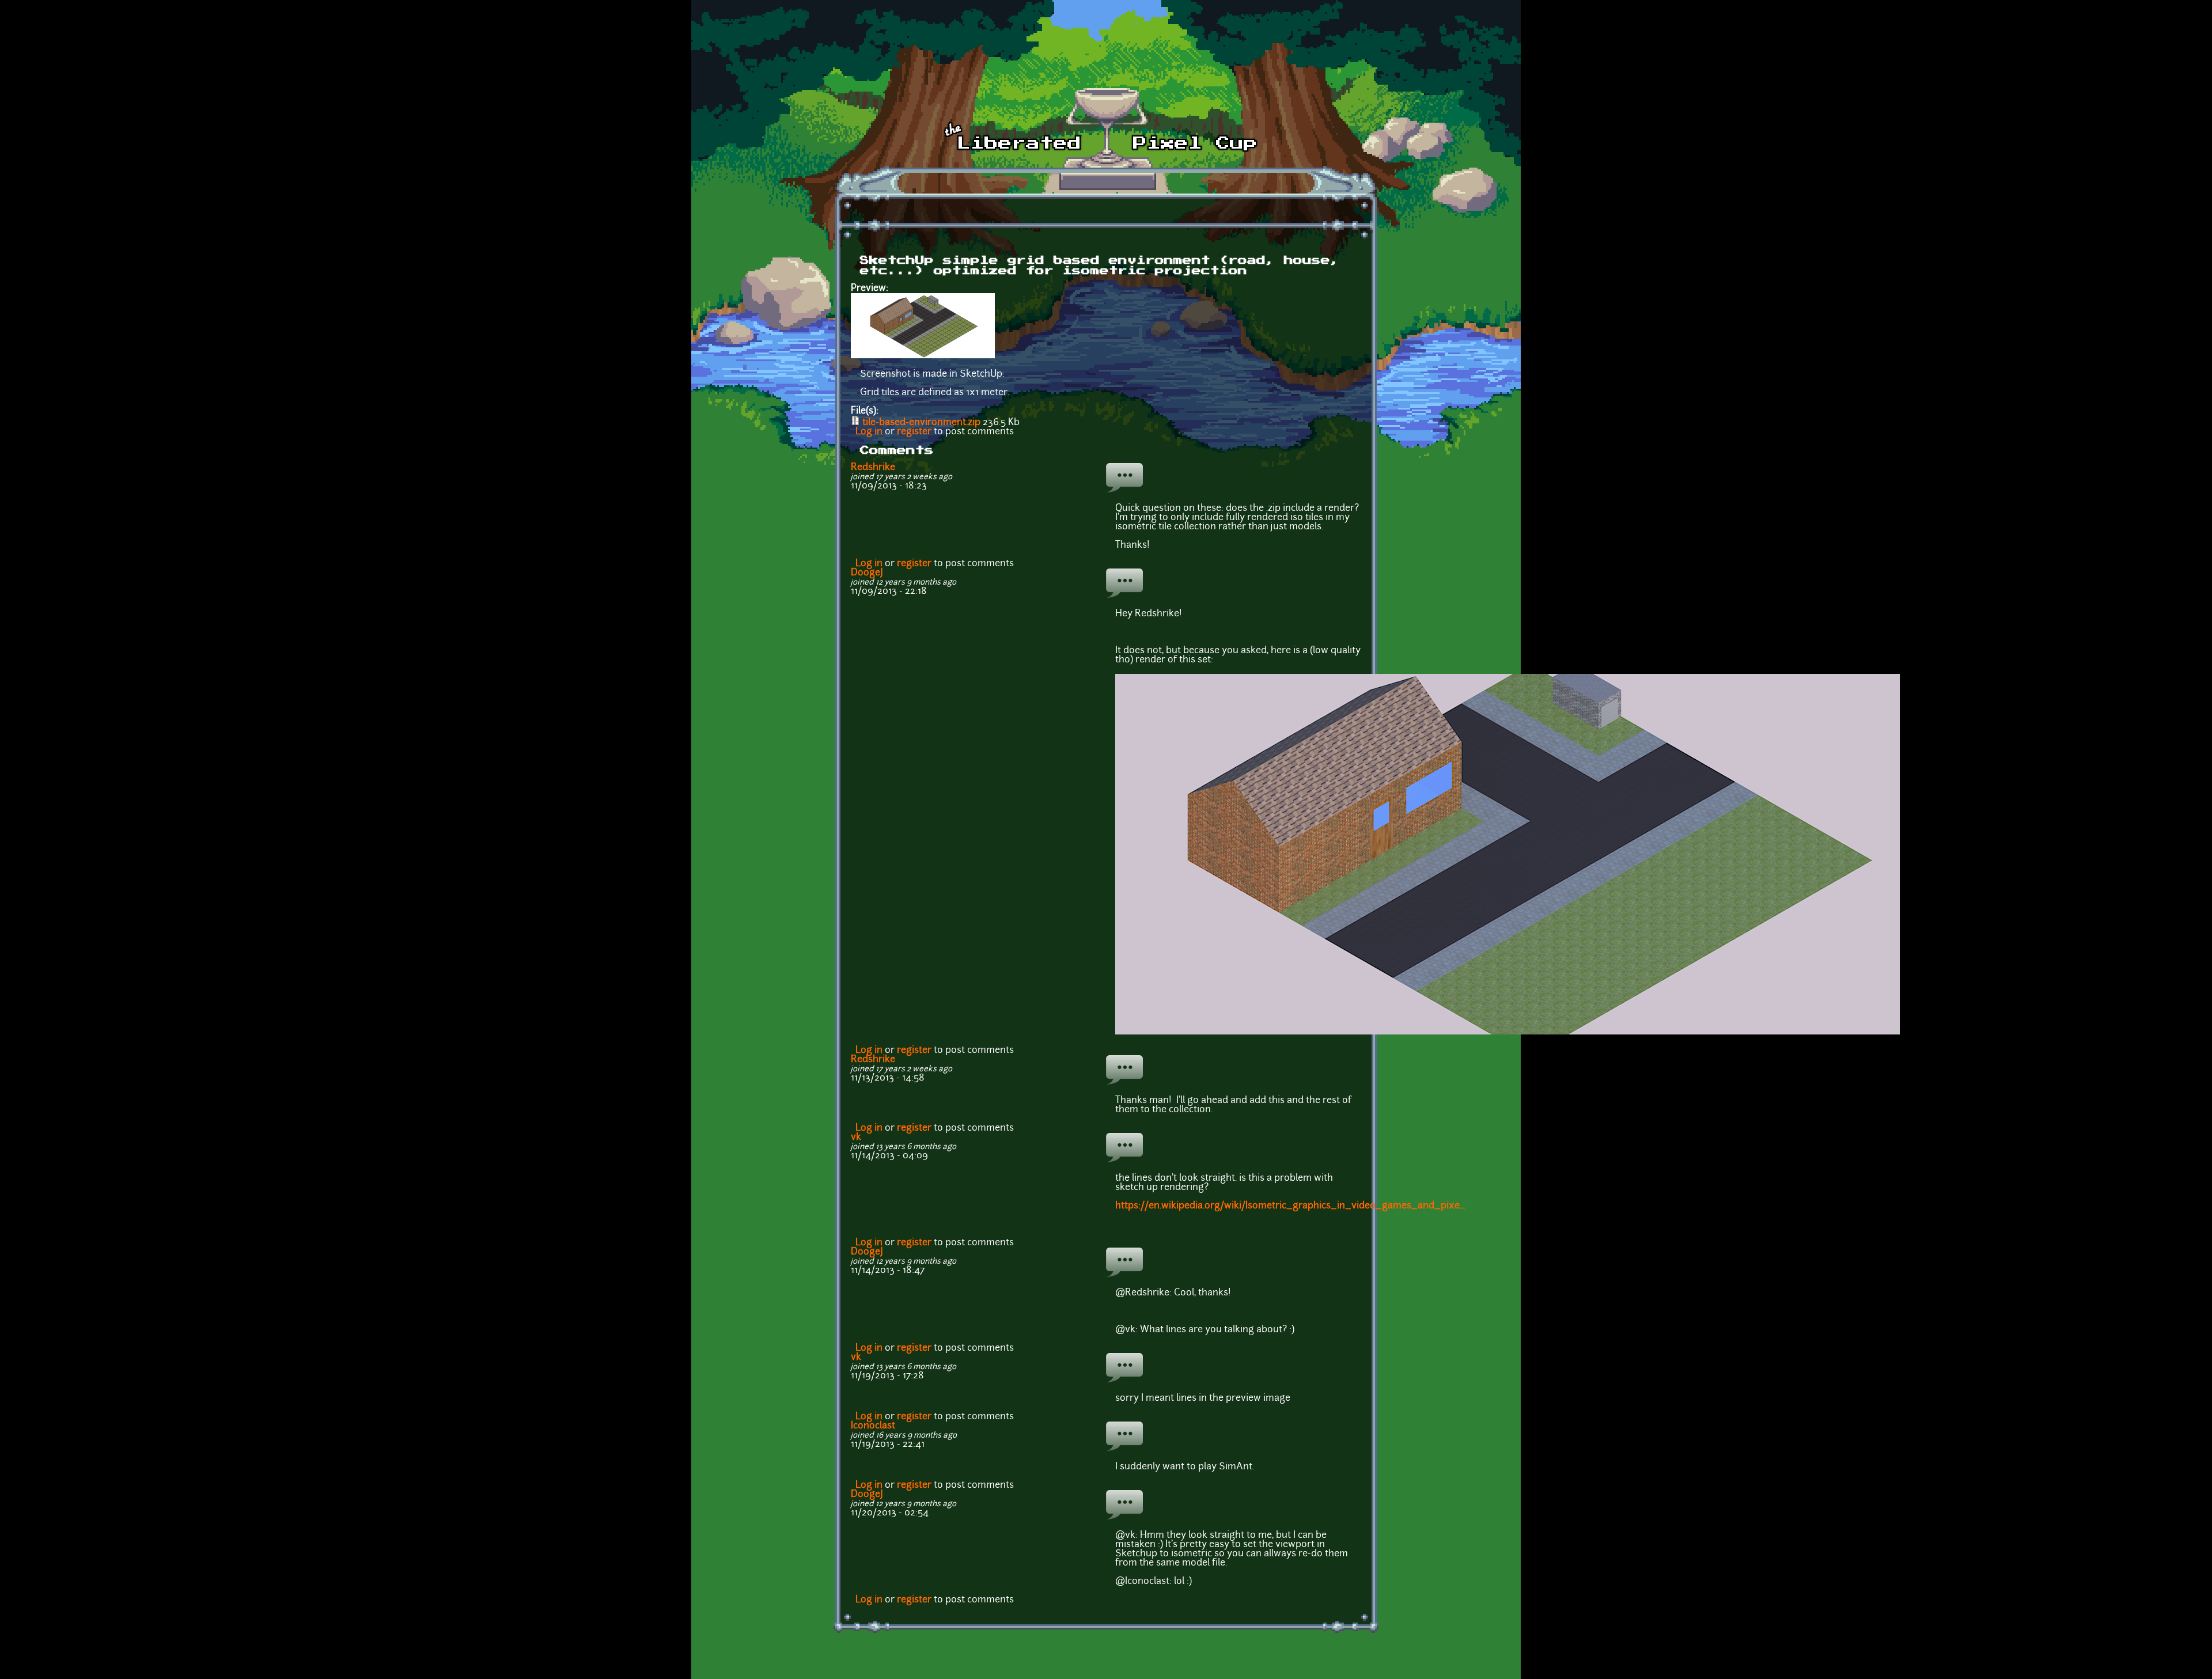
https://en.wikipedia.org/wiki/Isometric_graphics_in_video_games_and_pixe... (1290, 1206)
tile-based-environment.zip (921, 423)
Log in (869, 432)
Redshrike (873, 468)
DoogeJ (867, 573)
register (914, 432)
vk (856, 1138)
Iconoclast (873, 1426)
